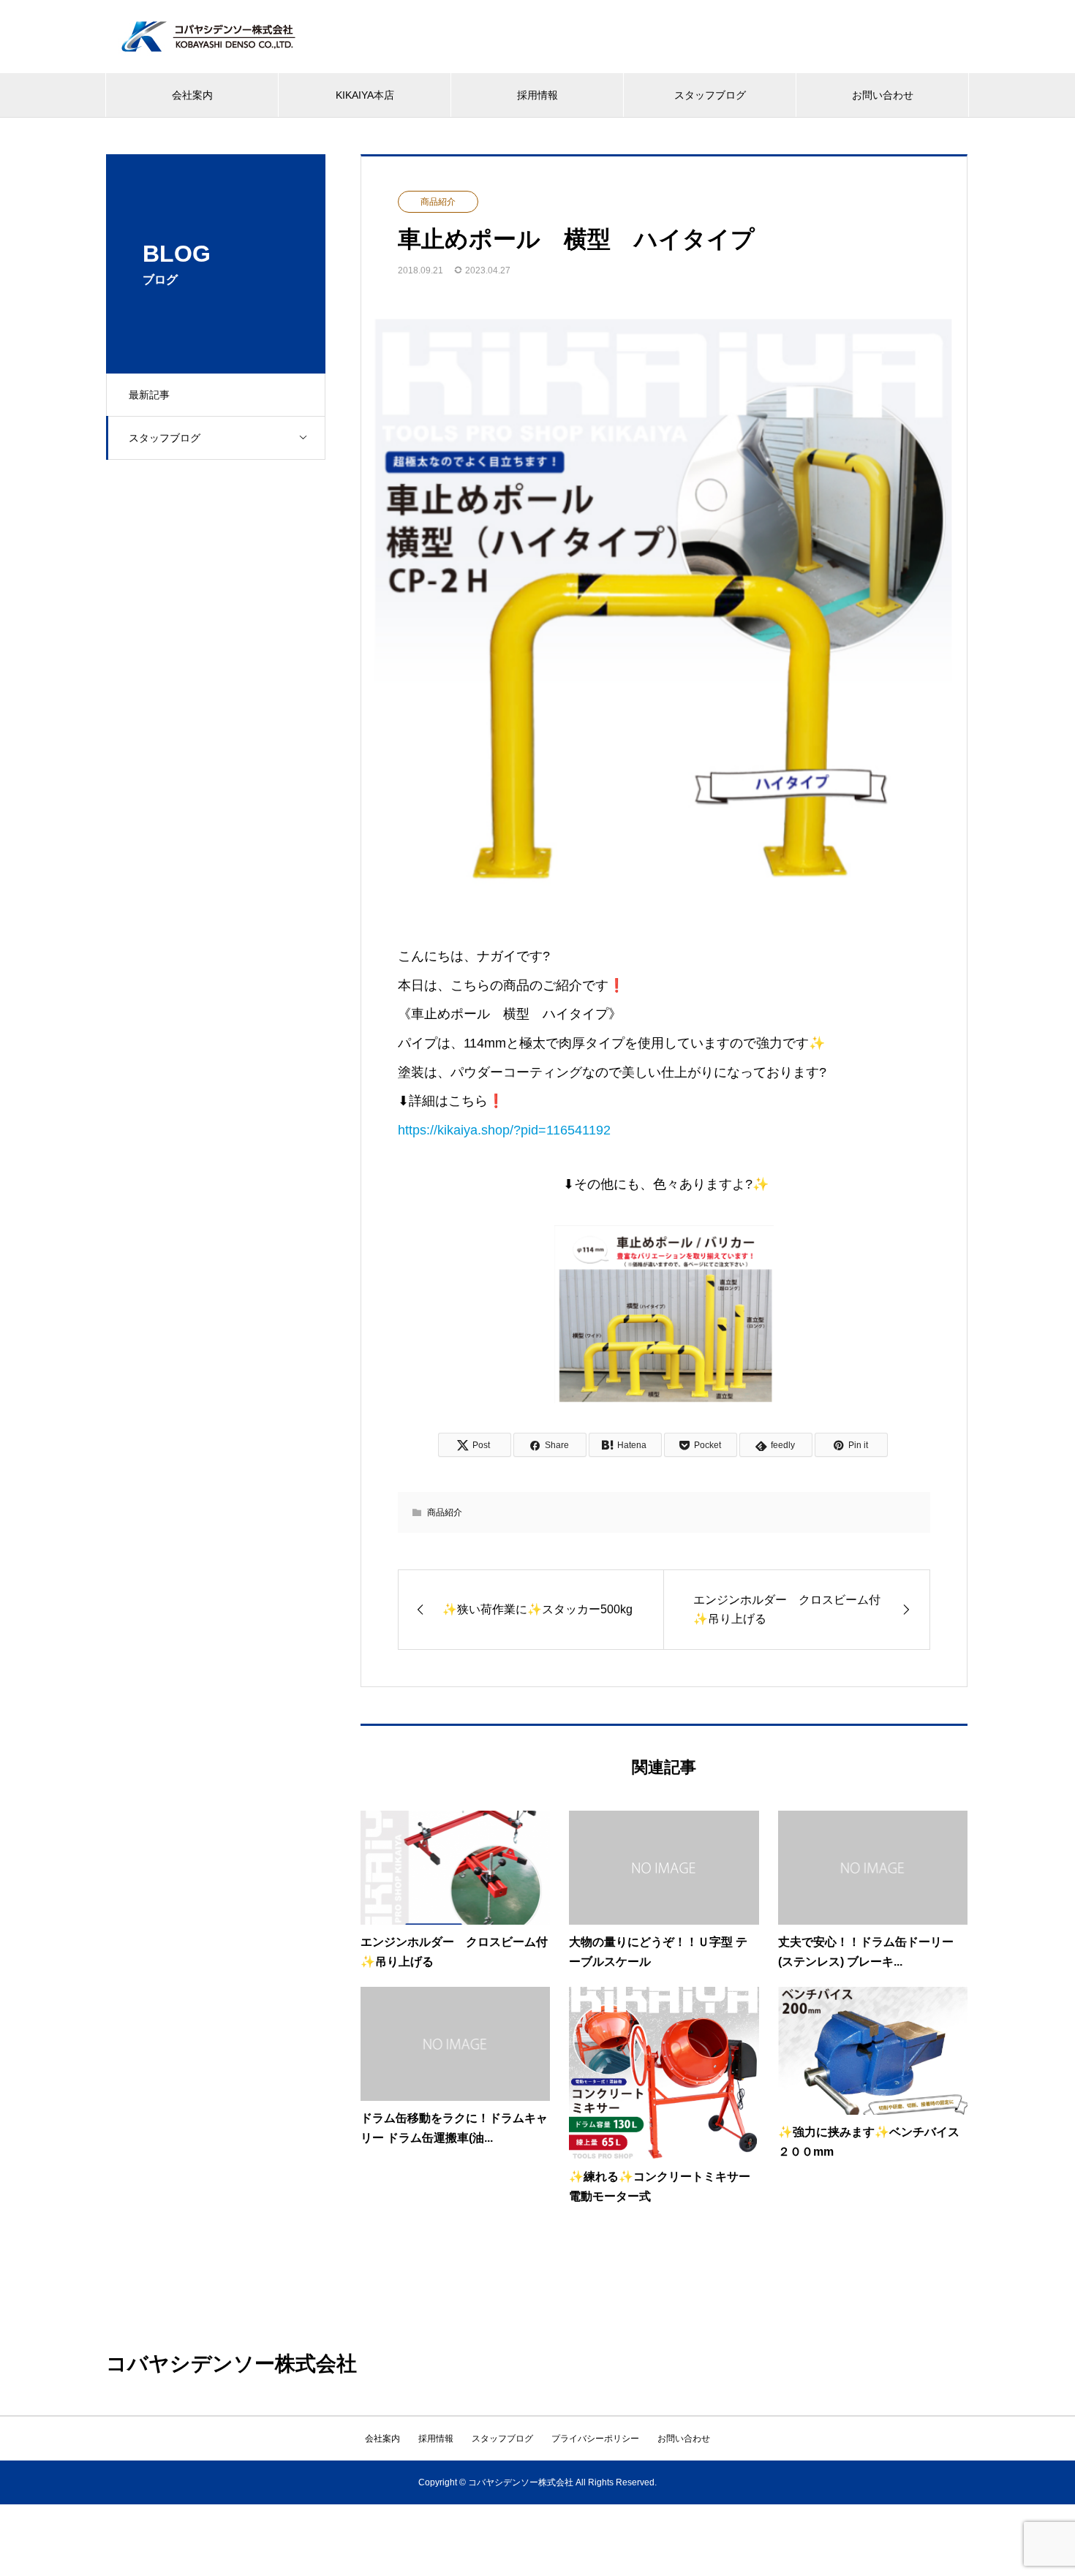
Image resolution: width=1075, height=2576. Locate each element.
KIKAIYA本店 (365, 95)
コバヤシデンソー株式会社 (231, 2364)
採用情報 (537, 95)
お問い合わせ (883, 95)
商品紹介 (438, 202)
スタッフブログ (710, 95)
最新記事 (149, 395)
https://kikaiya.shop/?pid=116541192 (504, 1130)
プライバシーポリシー (595, 2439)
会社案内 (192, 95)
